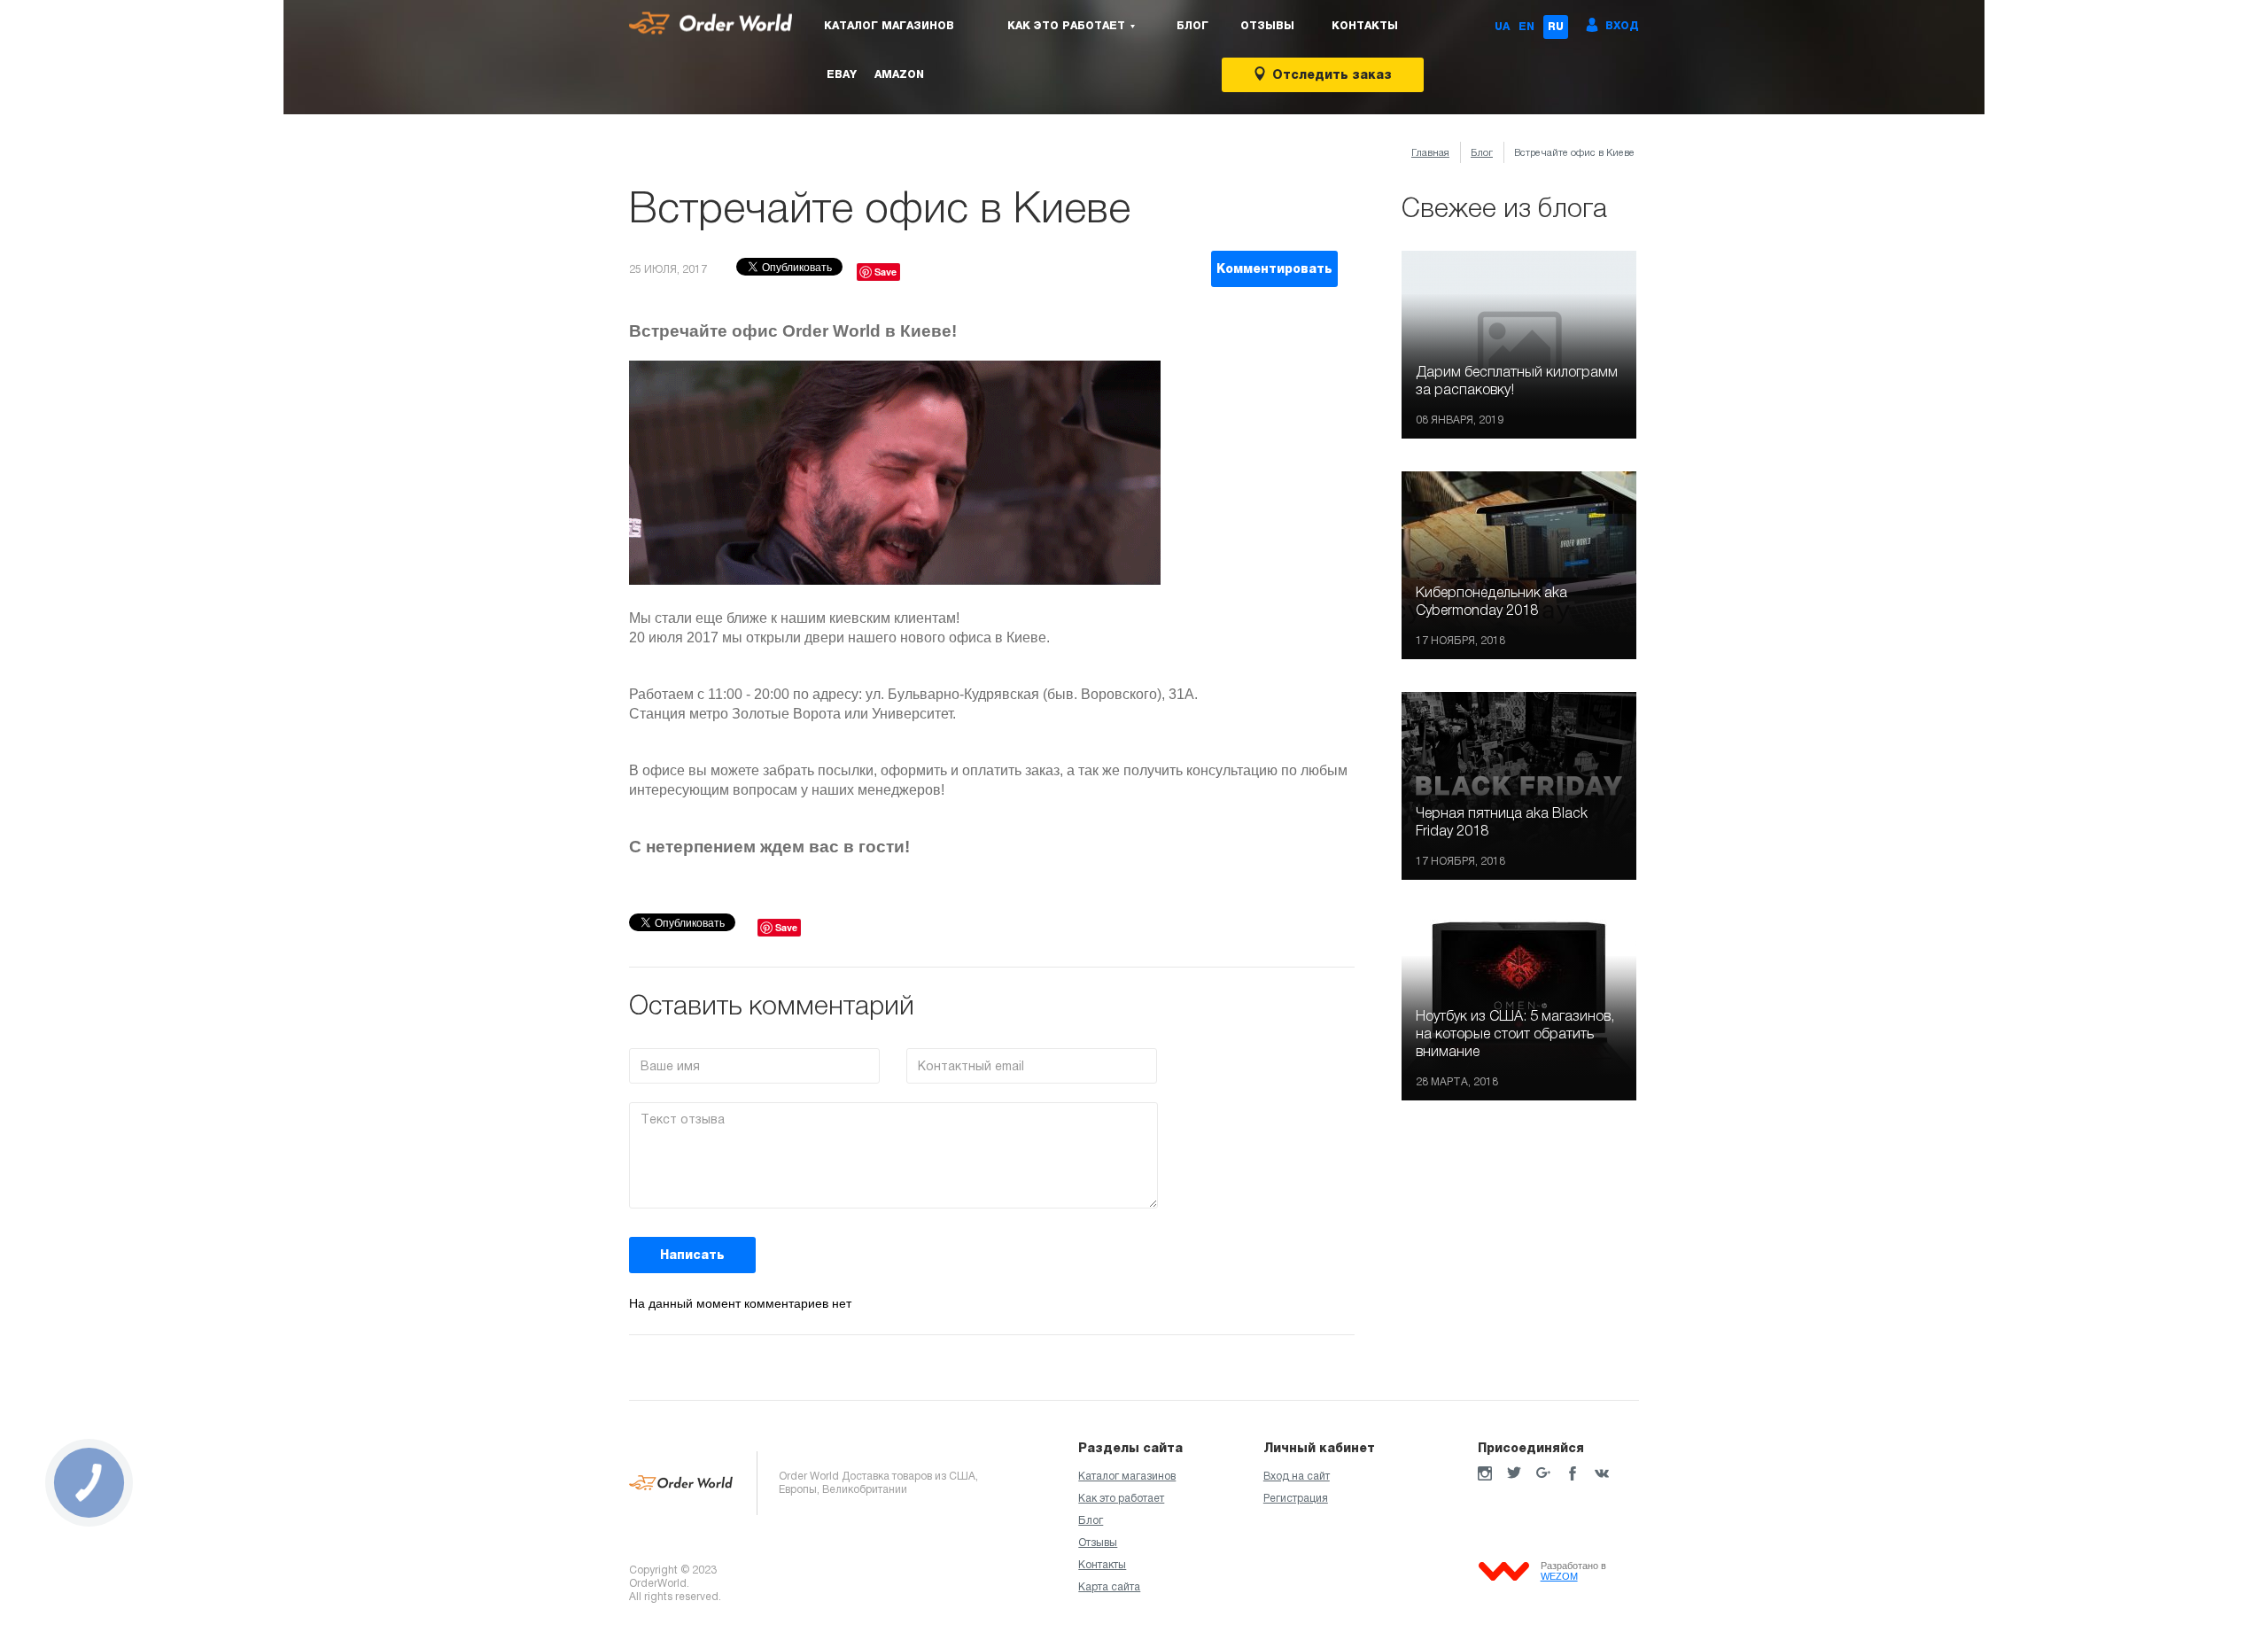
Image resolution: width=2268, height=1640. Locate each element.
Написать (692, 1255)
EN (1526, 27)
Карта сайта (1109, 1587)
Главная (1430, 152)
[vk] (1602, 1473)
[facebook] (1573, 1473)
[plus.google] (1543, 1473)
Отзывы (1267, 26)
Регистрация (1296, 1498)
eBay (842, 74)
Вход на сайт (1297, 1476)
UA (1502, 27)
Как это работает (1121, 1498)
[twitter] (1514, 1473)
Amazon (899, 74)
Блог (1192, 26)
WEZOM (1559, 1576)
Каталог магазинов (889, 26)
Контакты (1365, 26)
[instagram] (1485, 1473)
